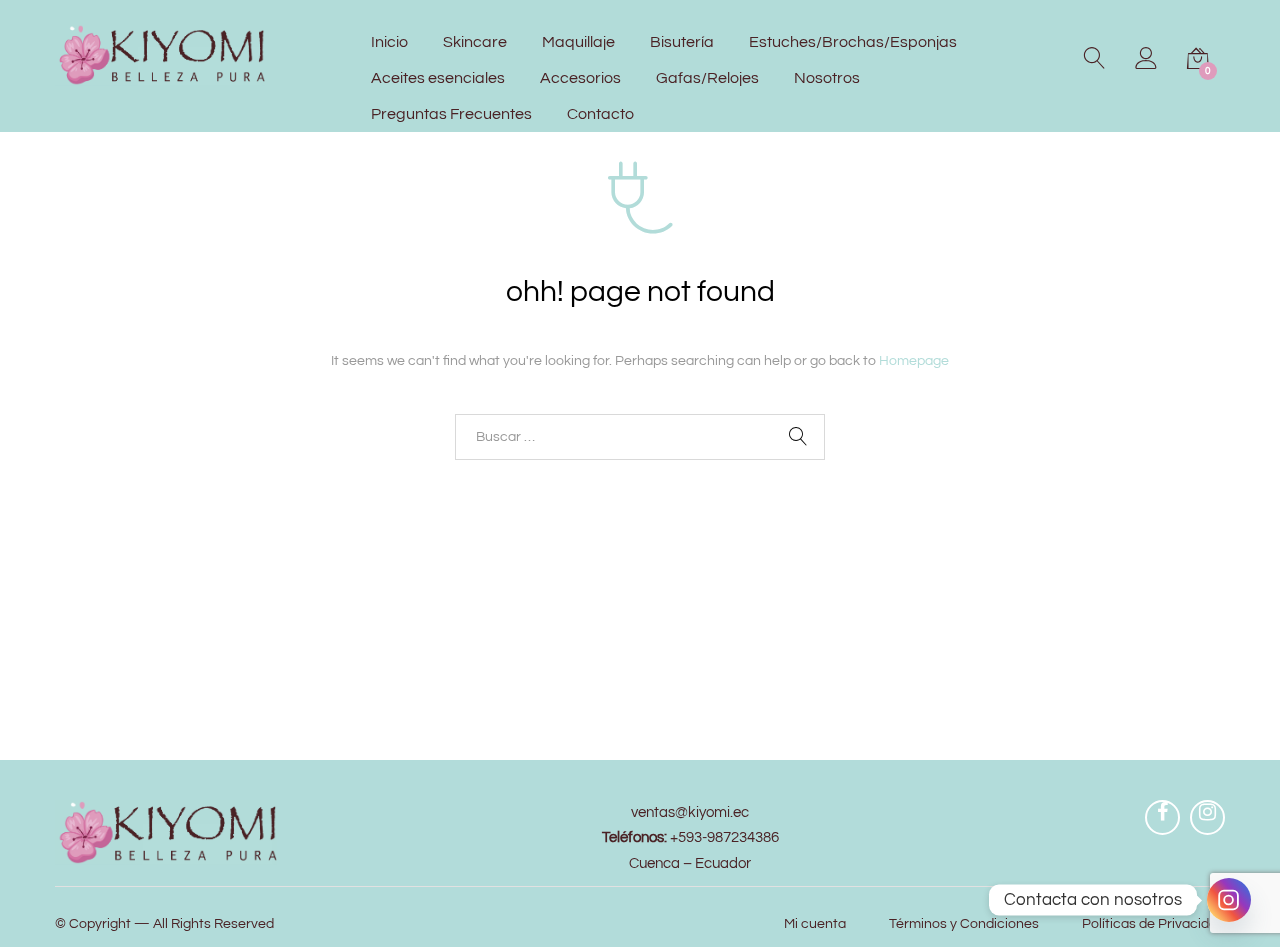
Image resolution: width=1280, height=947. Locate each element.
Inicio (389, 42)
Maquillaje (578, 42)
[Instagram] (1229, 900)
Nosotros (827, 78)
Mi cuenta (815, 924)
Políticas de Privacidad (1153, 924)
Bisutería (682, 42)
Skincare (475, 42)
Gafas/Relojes (707, 78)
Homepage (914, 361)
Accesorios (580, 78)
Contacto (600, 114)
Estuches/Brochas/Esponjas (853, 42)
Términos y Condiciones (964, 924)
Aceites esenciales (438, 78)
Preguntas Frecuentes (451, 114)
